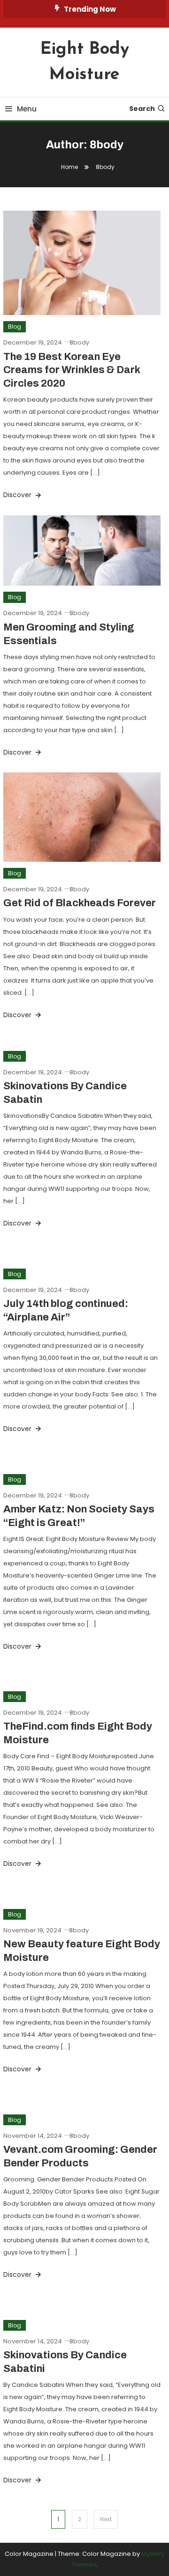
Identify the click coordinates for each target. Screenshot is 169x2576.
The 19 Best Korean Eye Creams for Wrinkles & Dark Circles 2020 (72, 370)
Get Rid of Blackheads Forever (80, 903)
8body (79, 342)
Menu (27, 109)
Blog (15, 327)
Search (142, 109)
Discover (18, 495)
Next (106, 2519)
